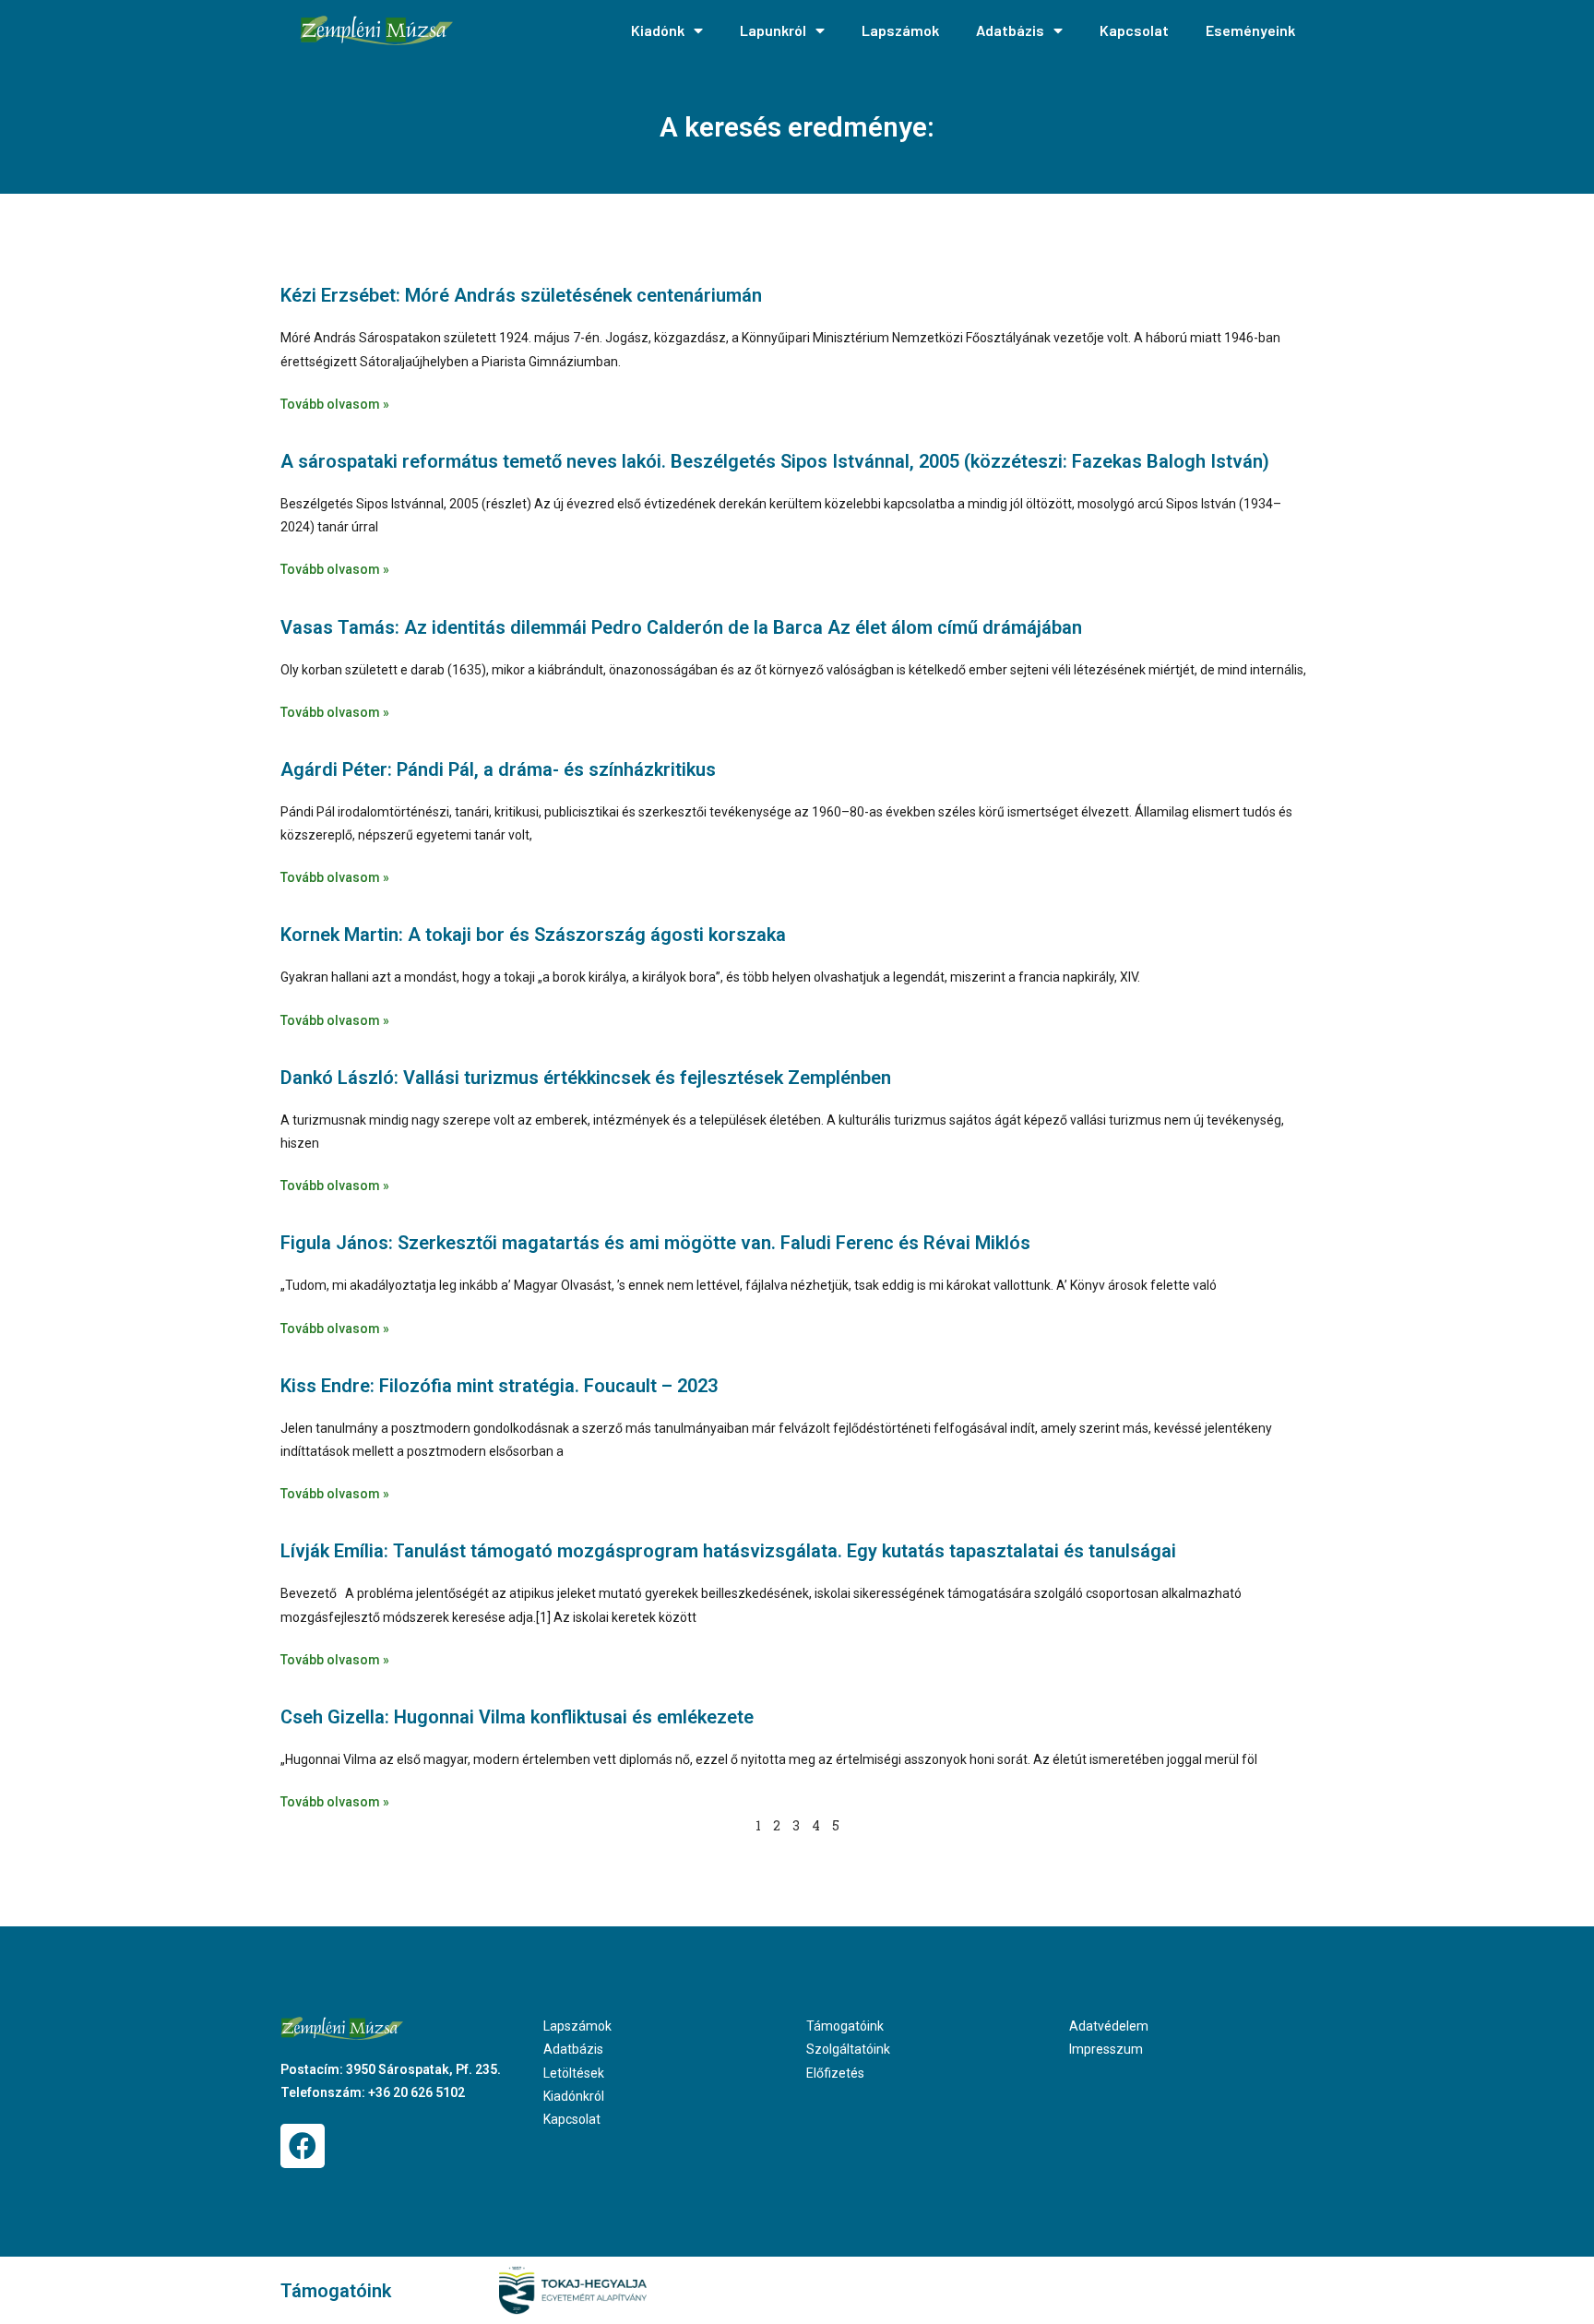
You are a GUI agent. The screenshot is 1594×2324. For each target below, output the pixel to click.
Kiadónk (658, 30)
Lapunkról (773, 30)
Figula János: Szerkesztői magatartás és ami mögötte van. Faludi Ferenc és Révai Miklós (655, 1243)
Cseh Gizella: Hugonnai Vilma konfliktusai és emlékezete (517, 1717)
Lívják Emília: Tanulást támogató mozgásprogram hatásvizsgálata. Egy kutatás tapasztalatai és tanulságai (728, 1551)
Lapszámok (900, 30)
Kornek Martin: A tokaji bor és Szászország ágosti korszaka (533, 935)
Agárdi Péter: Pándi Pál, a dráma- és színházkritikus (498, 769)
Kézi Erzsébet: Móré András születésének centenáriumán (521, 295)
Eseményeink (1250, 30)
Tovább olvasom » (335, 404)
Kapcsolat (1134, 30)
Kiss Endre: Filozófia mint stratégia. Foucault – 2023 (499, 1386)
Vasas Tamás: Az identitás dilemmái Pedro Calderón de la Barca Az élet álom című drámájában (681, 627)
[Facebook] (303, 2146)
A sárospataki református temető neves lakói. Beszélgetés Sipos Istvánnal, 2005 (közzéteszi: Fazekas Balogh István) (775, 461)
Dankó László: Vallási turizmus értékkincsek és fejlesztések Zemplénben (586, 1078)
